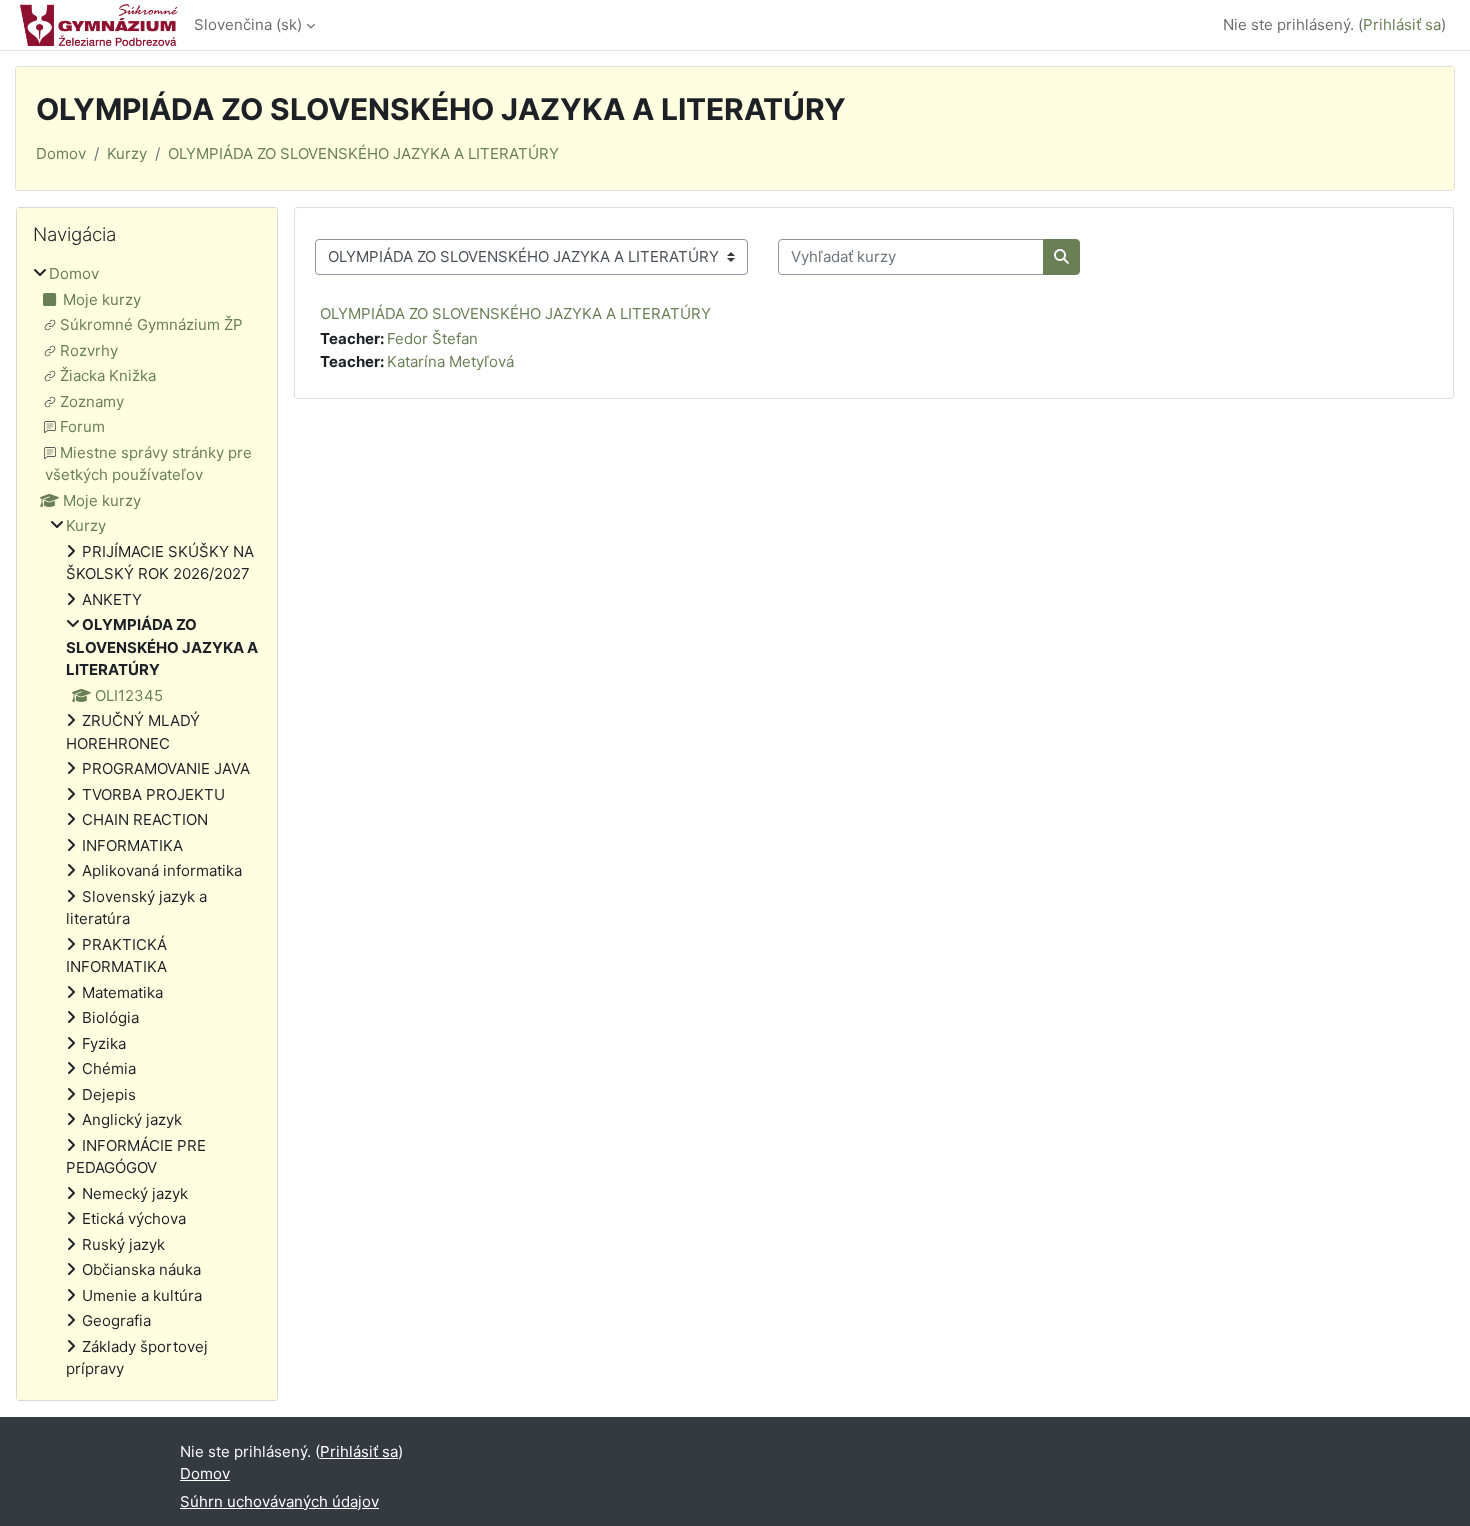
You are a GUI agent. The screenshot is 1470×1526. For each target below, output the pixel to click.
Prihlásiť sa (1402, 24)
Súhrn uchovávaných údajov (279, 1501)
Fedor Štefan (432, 338)
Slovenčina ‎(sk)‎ (248, 24)
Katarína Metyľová (450, 361)
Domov (61, 153)
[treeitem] (147, 822)
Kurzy (127, 153)
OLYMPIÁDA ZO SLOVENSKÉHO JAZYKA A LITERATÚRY (363, 153)
